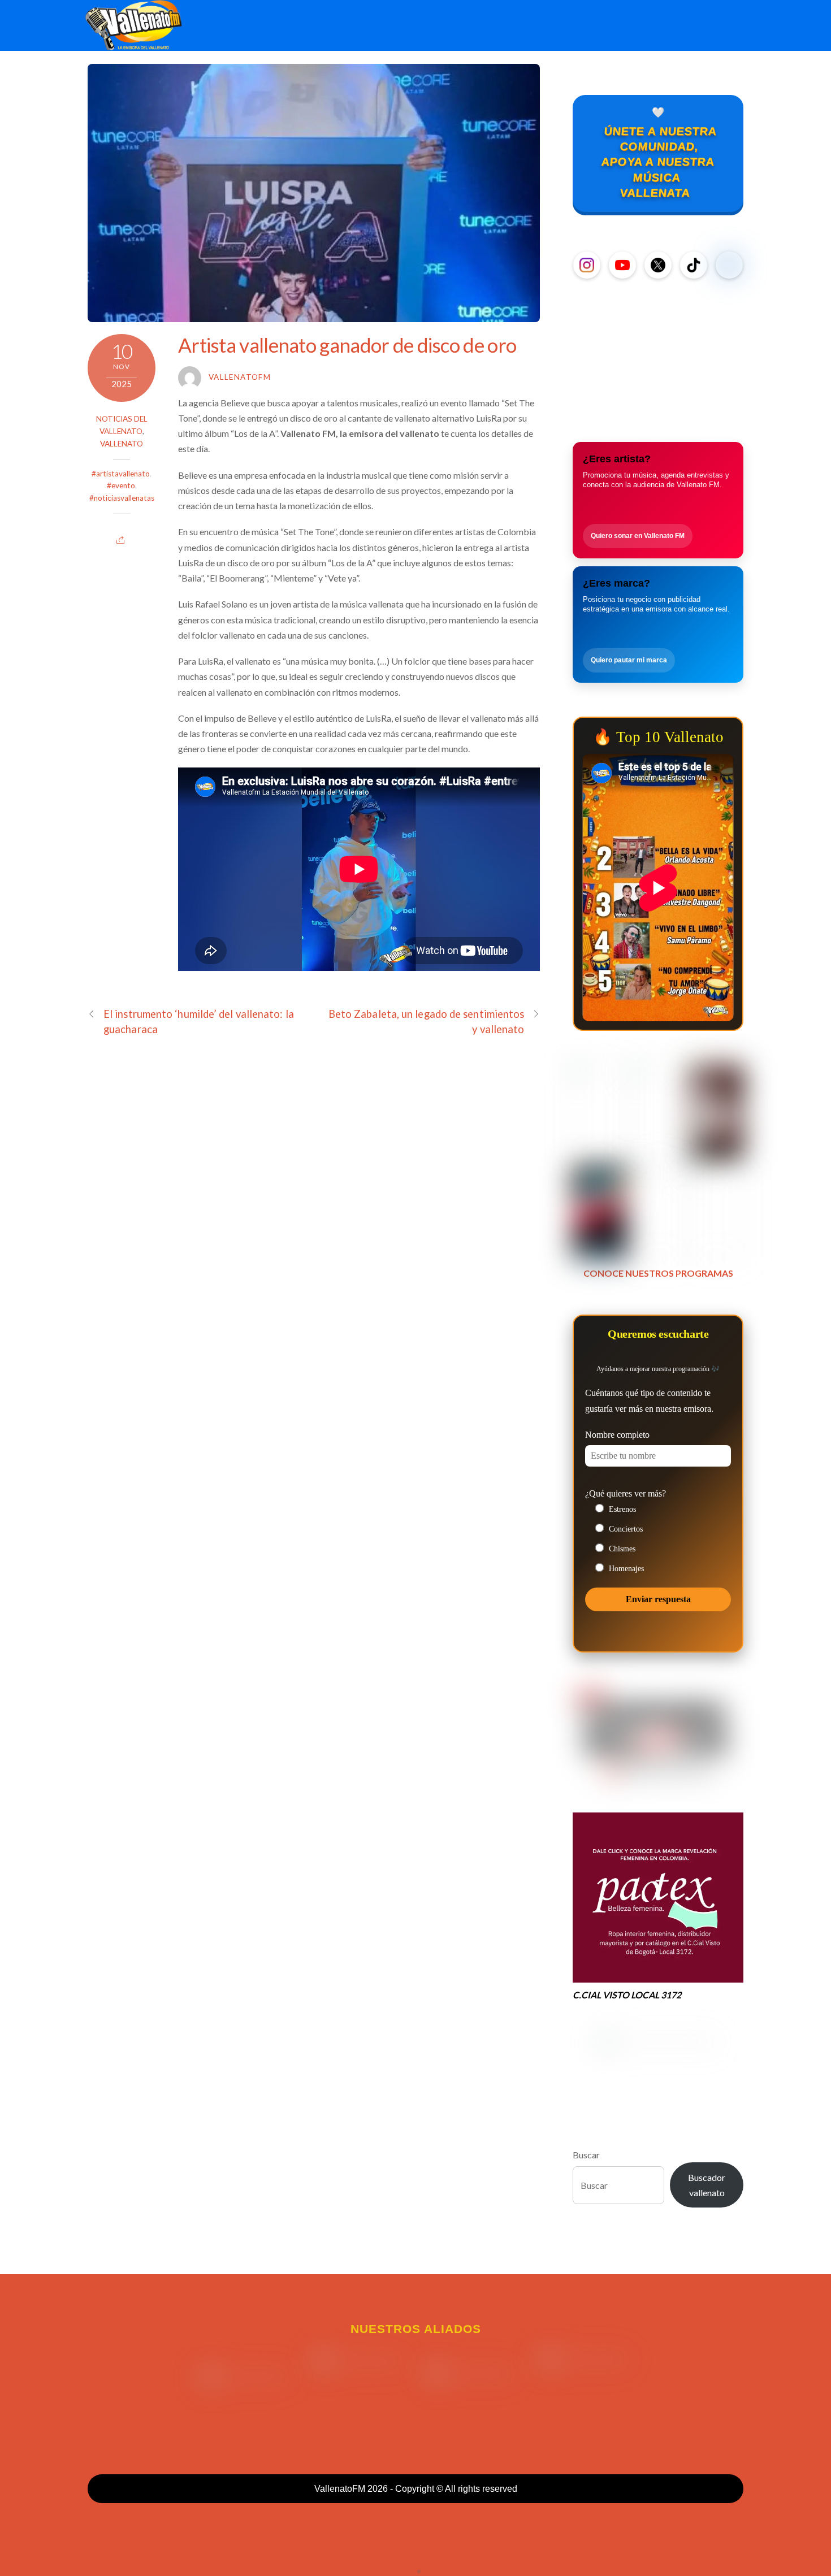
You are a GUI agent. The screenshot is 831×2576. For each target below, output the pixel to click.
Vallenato (122, 444)
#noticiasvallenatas (122, 498)
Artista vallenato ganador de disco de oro (347, 345)
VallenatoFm (240, 377)
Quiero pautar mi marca (629, 660)
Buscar (586, 2155)
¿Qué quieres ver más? (626, 1493)
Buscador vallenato (707, 2185)
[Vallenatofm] (136, 44)
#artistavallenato (121, 474)
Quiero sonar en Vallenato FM (638, 536)
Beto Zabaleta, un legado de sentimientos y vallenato (427, 1022)
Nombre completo (617, 1435)
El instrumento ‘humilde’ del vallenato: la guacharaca (199, 1022)
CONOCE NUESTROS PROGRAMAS (658, 1273)
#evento (121, 485)
